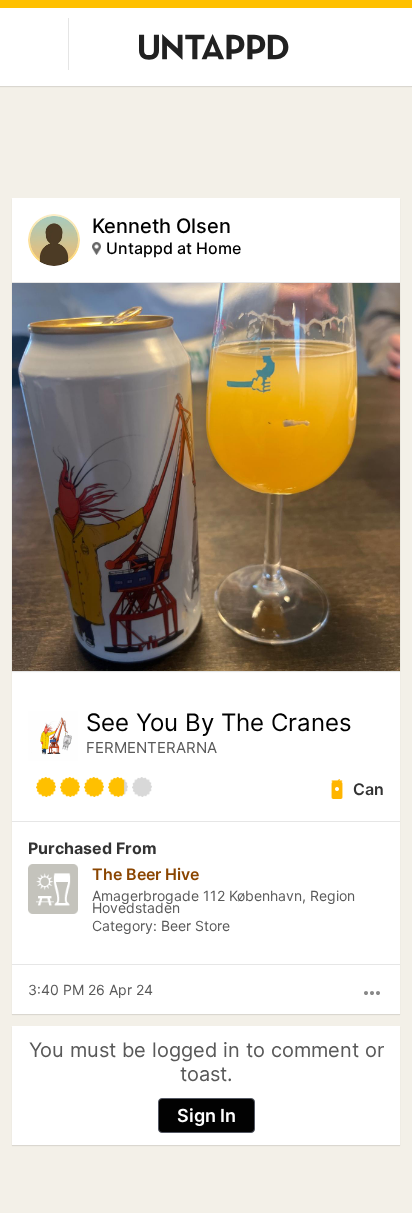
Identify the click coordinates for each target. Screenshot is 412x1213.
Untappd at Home (173, 248)
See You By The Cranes (219, 723)
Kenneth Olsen (161, 226)
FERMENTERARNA (151, 747)
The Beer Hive (145, 874)
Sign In (206, 1115)
